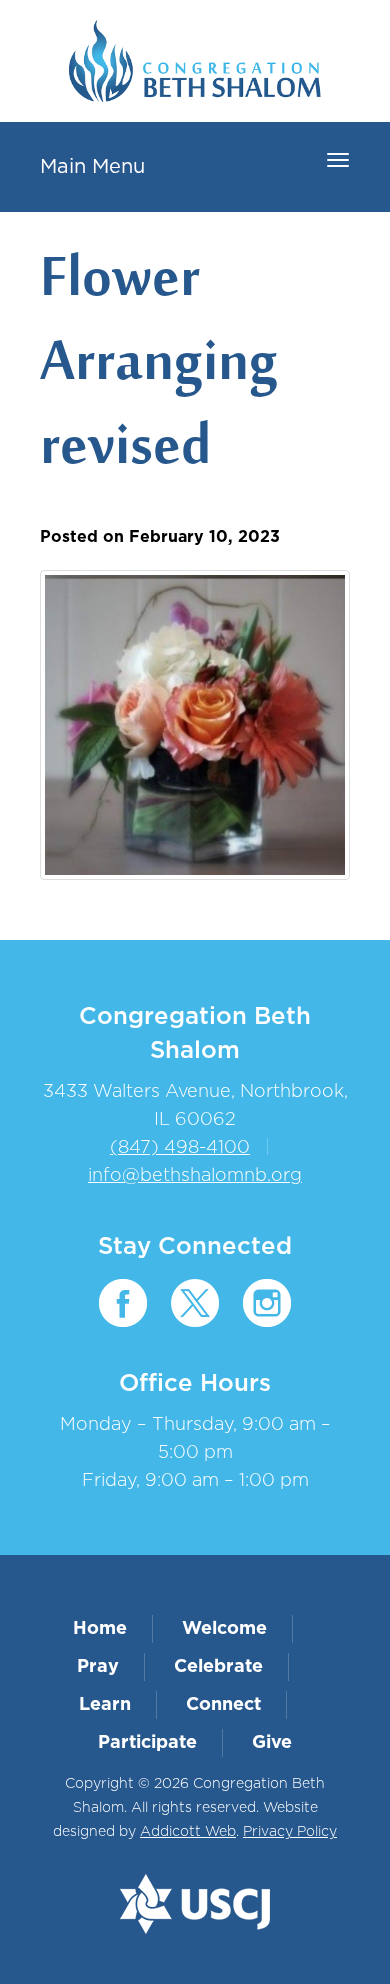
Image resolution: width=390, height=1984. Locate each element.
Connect (223, 1705)
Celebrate (218, 1667)
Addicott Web (188, 1832)
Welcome (224, 1629)
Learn (105, 1705)
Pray (98, 1667)
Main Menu (92, 167)
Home (100, 1629)
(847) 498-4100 (180, 1148)
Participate (147, 1743)
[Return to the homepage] (195, 61)
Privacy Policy (290, 1832)
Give (272, 1743)
